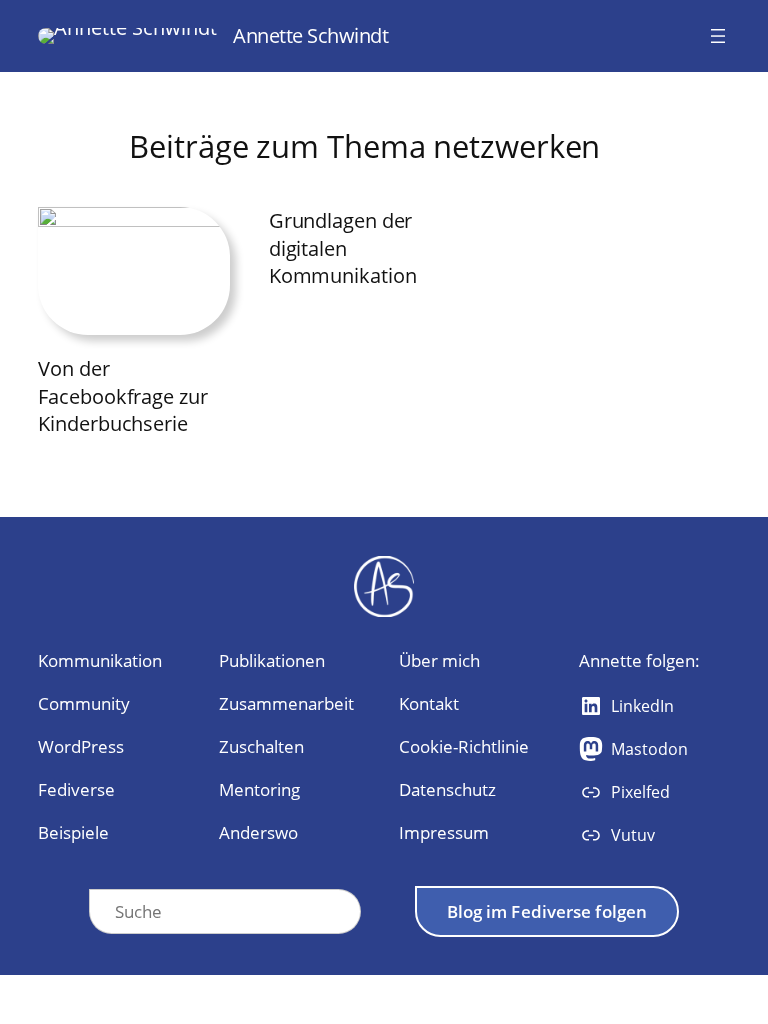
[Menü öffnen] (718, 36)
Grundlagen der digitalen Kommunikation (343, 248)
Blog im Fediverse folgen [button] (547, 911)
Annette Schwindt (310, 35)
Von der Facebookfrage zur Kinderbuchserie (122, 396)
